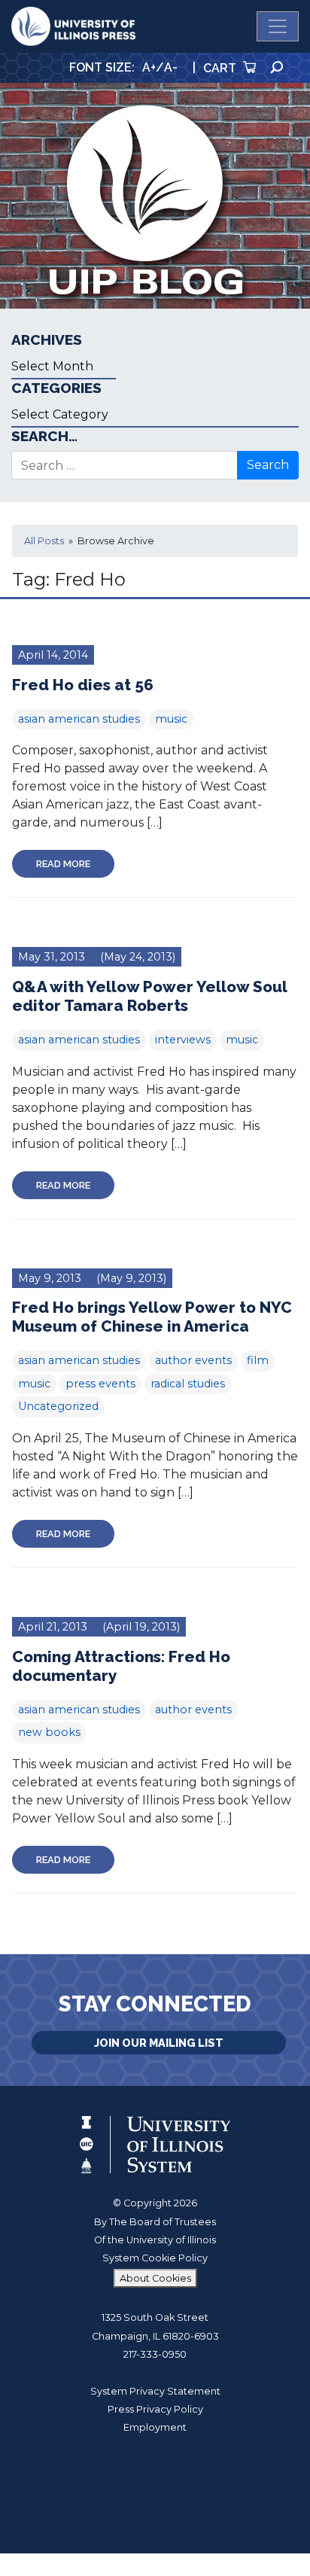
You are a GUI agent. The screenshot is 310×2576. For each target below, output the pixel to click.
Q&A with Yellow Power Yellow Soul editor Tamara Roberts (149, 996)
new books (49, 1732)
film (258, 1360)
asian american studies (79, 719)
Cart (221, 68)
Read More (63, 864)
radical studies (188, 1384)
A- (171, 67)
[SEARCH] (277, 67)
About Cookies (155, 2278)
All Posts (44, 541)
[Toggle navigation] (278, 26)
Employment (155, 2427)
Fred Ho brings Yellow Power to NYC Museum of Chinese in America (152, 1317)
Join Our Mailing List (159, 2043)
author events (193, 1360)
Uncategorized (58, 1406)
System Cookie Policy (155, 2258)
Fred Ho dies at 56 (83, 685)
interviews (183, 1040)
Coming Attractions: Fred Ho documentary (121, 1666)
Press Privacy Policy (155, 2409)
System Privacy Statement (155, 2391)
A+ (149, 67)
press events (100, 1384)
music (171, 719)
